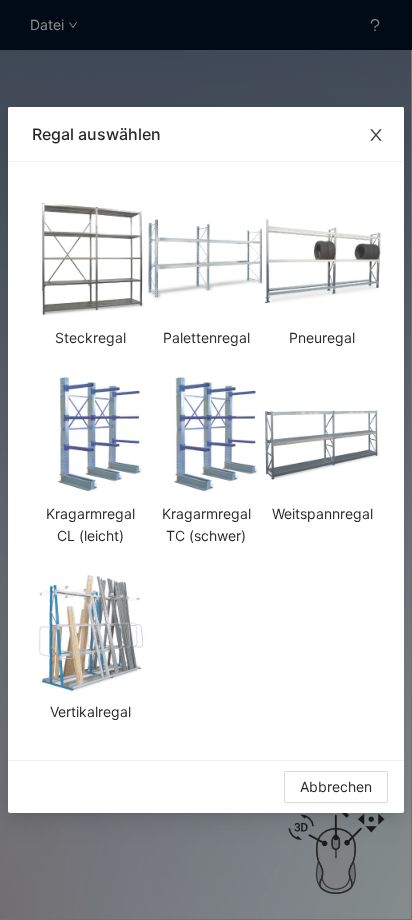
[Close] (376, 135)
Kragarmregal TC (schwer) (206, 524)
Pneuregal (322, 337)
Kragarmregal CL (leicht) (90, 524)
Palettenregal (206, 337)
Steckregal (90, 337)
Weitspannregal (322, 513)
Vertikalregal (90, 711)
